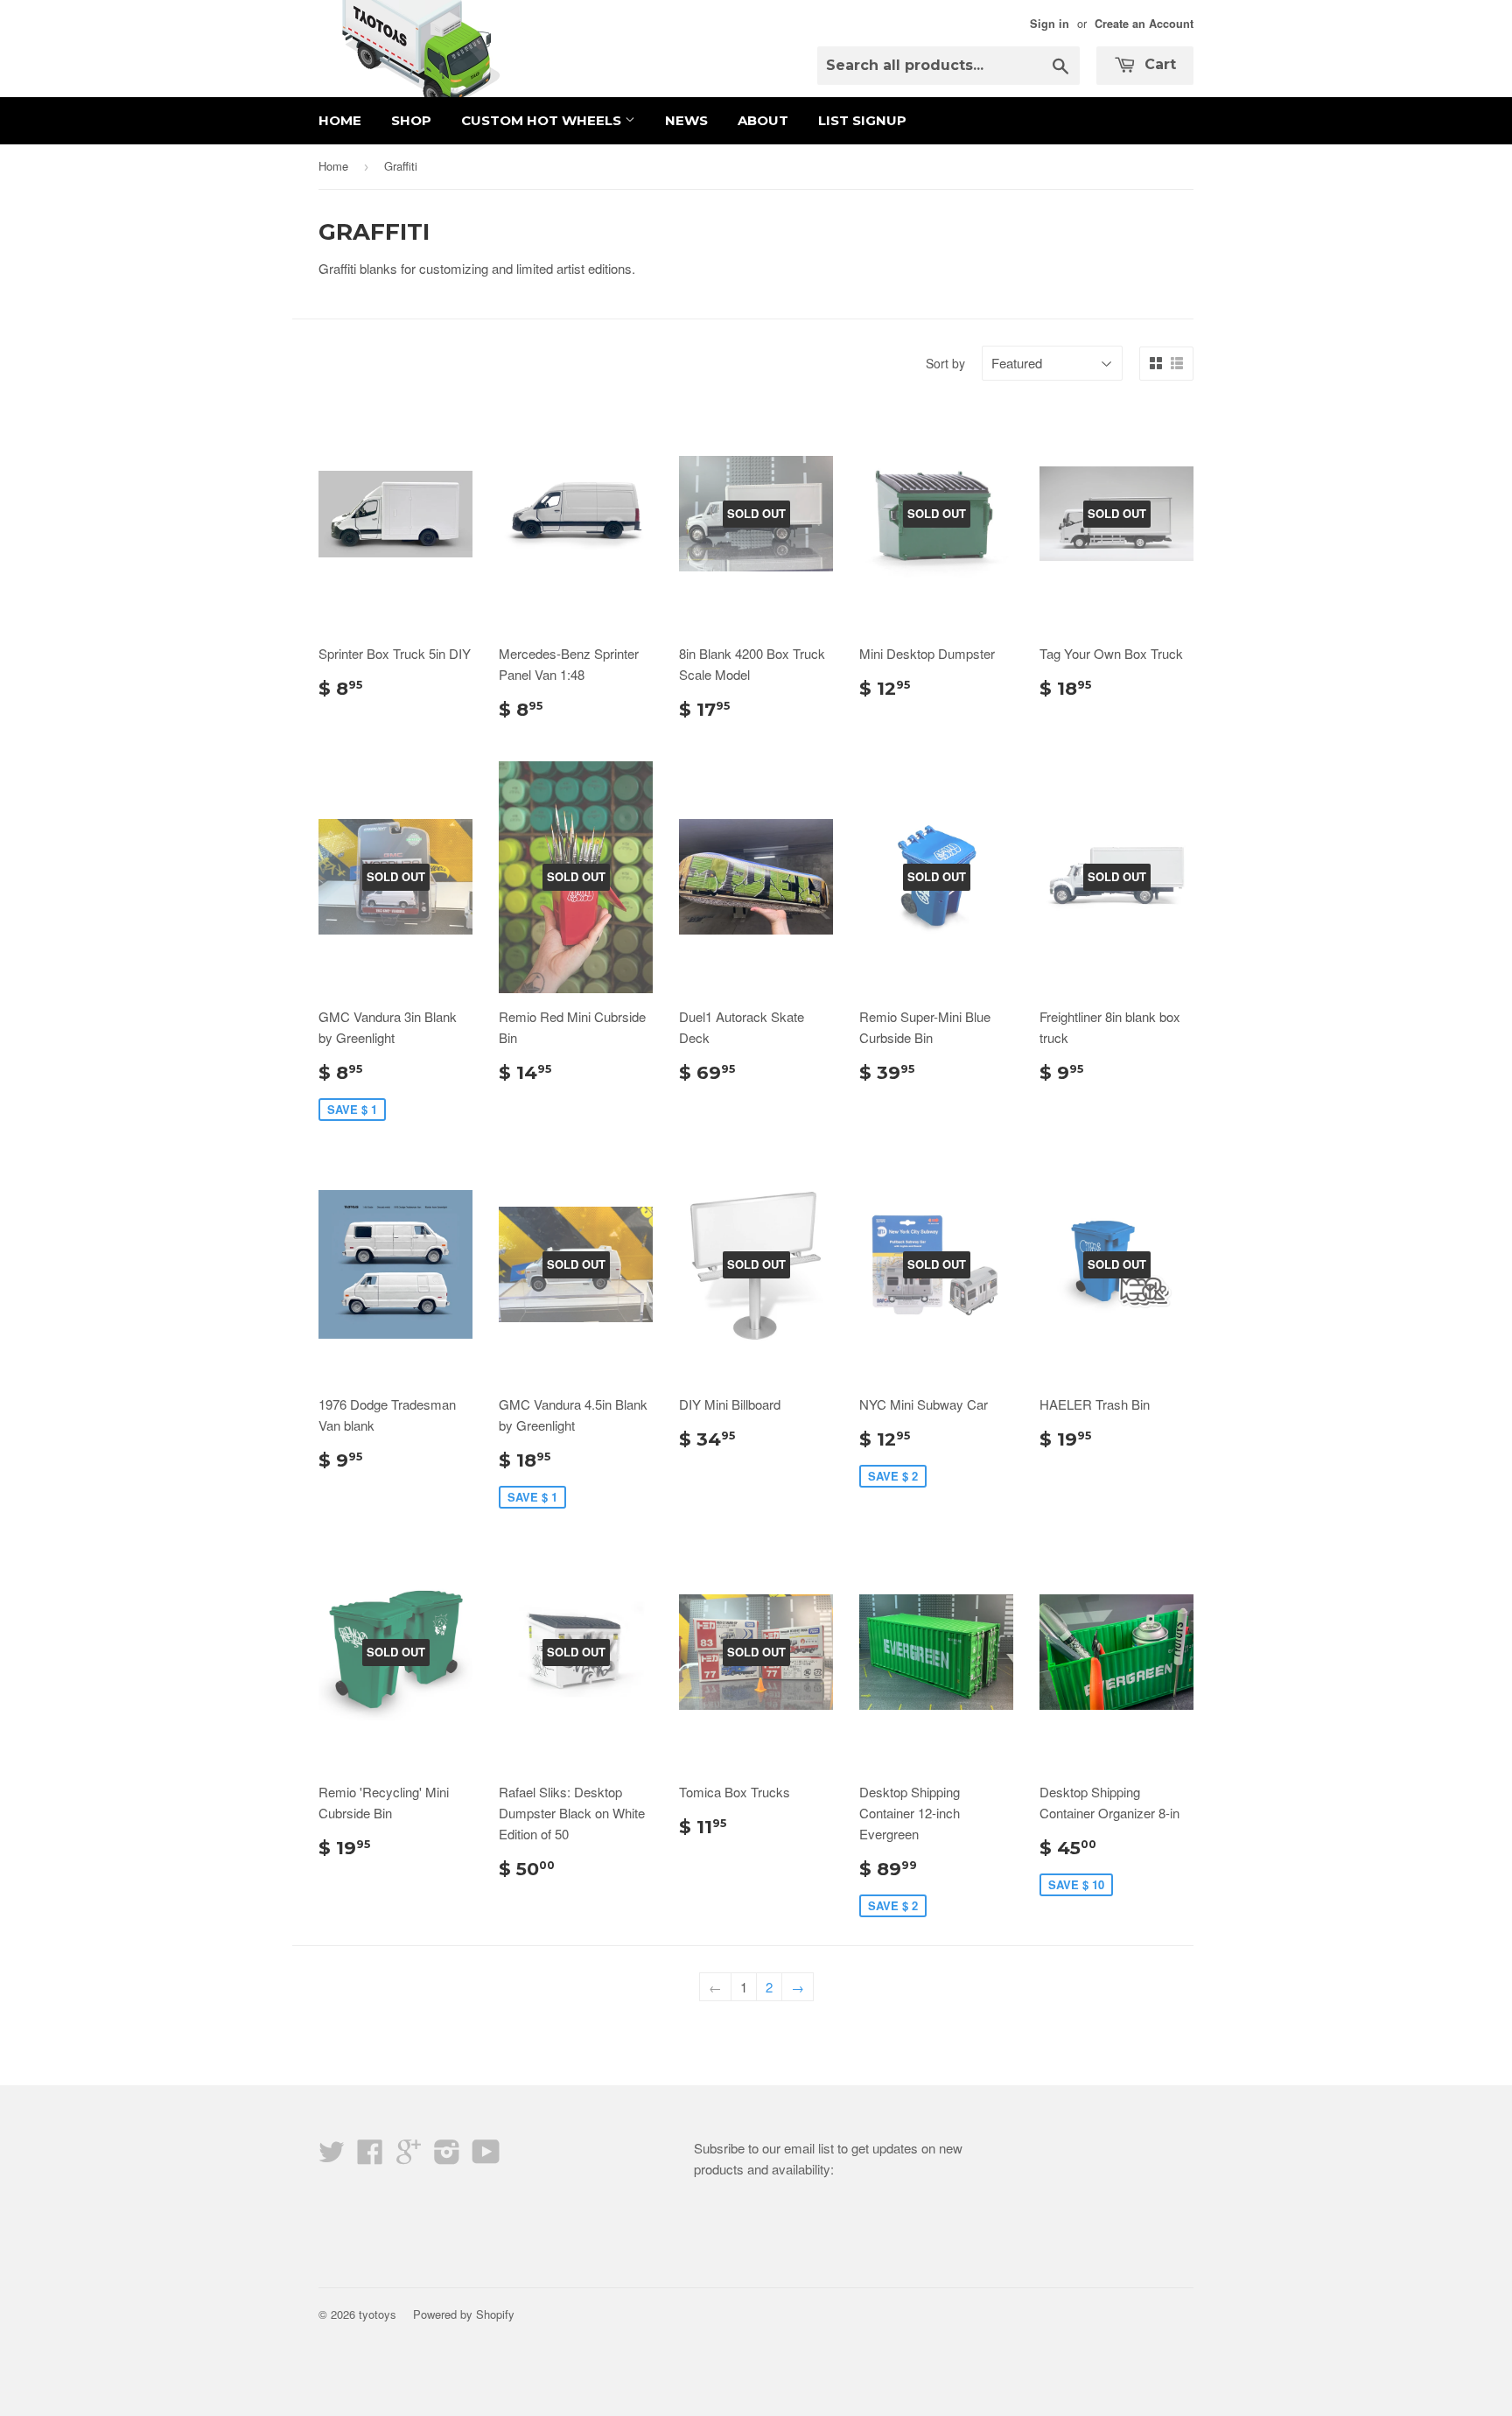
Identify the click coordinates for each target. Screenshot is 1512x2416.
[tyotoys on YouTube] (486, 2157)
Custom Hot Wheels (543, 120)
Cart (1158, 64)
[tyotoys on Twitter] (332, 2157)
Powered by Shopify (464, 2314)
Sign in (1050, 24)
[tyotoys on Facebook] (370, 2157)
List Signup (862, 120)
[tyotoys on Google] (409, 2157)
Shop (411, 120)
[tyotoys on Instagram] (447, 2157)
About (763, 120)
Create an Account (1144, 24)
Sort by (945, 363)
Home (340, 120)
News (686, 120)
